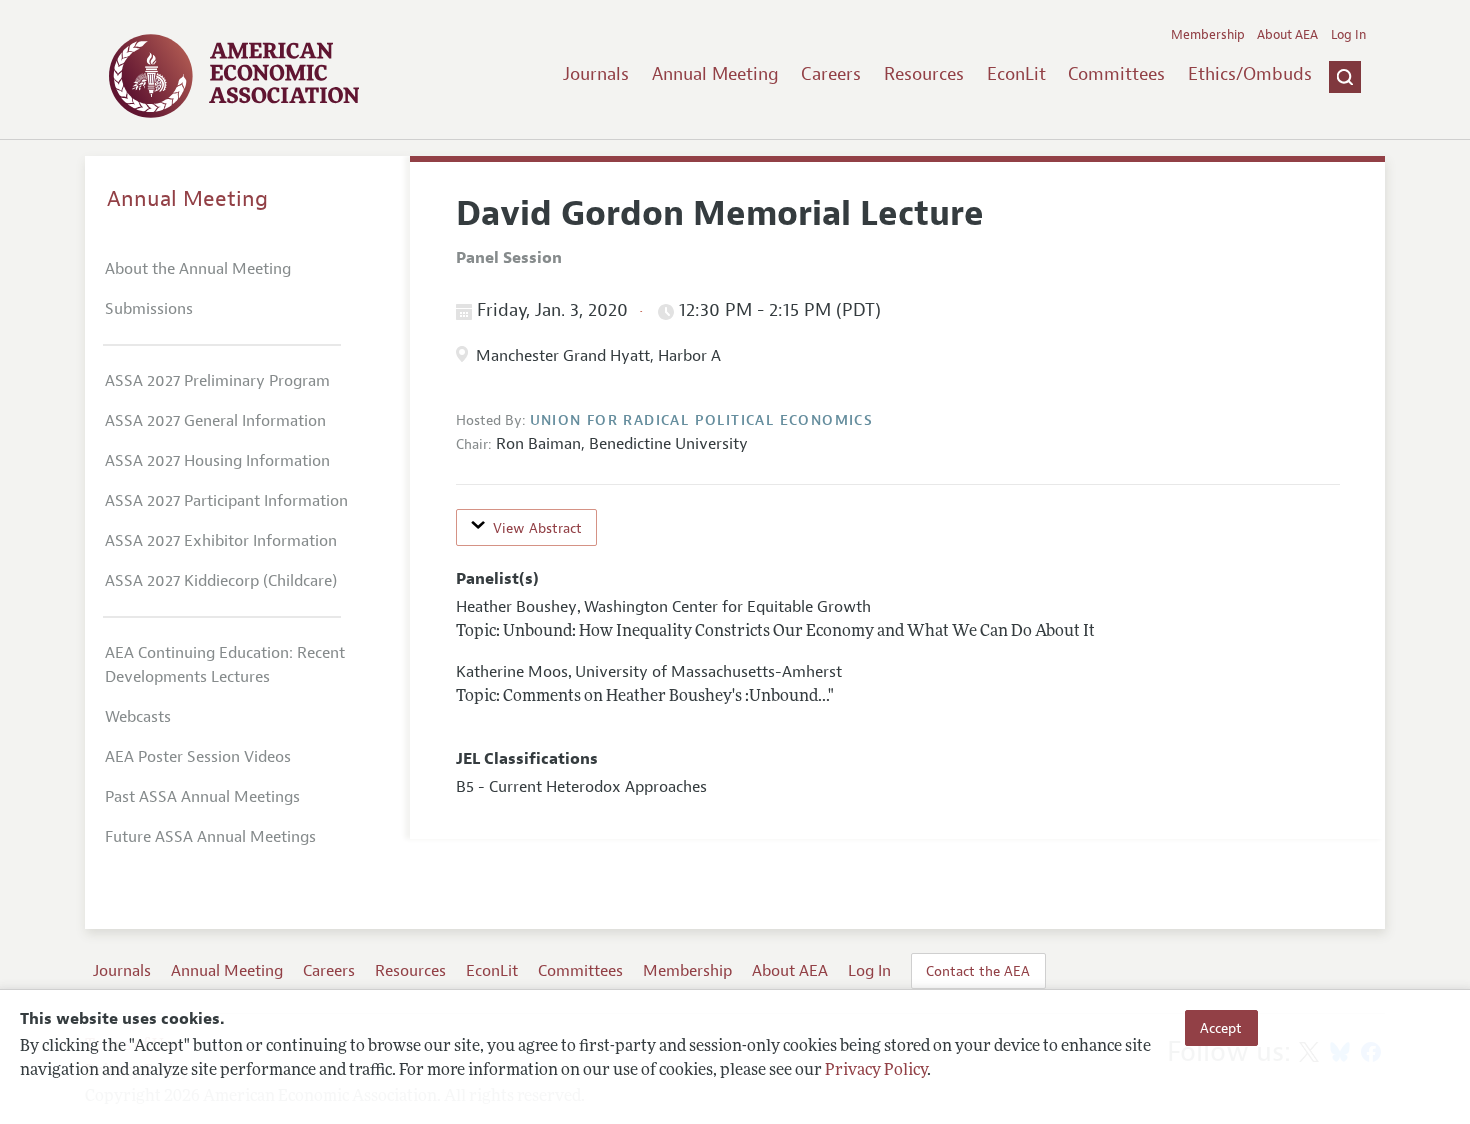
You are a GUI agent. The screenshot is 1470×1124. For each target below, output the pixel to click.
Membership (1208, 35)
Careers (831, 74)
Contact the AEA (978, 971)
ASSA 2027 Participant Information (226, 501)
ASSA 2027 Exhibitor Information (221, 541)
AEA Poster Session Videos (198, 757)
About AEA (1287, 35)
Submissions (149, 309)
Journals (596, 74)
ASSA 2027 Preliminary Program (217, 381)
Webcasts (138, 717)
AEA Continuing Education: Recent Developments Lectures (225, 665)
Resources (924, 74)
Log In (1348, 35)
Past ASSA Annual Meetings (202, 797)
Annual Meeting (715, 74)
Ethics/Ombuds (1250, 74)
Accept (1221, 1028)
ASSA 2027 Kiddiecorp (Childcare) (221, 581)
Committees (1116, 74)
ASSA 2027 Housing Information (217, 461)
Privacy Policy (876, 1071)
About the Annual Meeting (198, 269)
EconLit (1016, 74)
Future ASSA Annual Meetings (210, 837)
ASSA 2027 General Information (215, 421)
